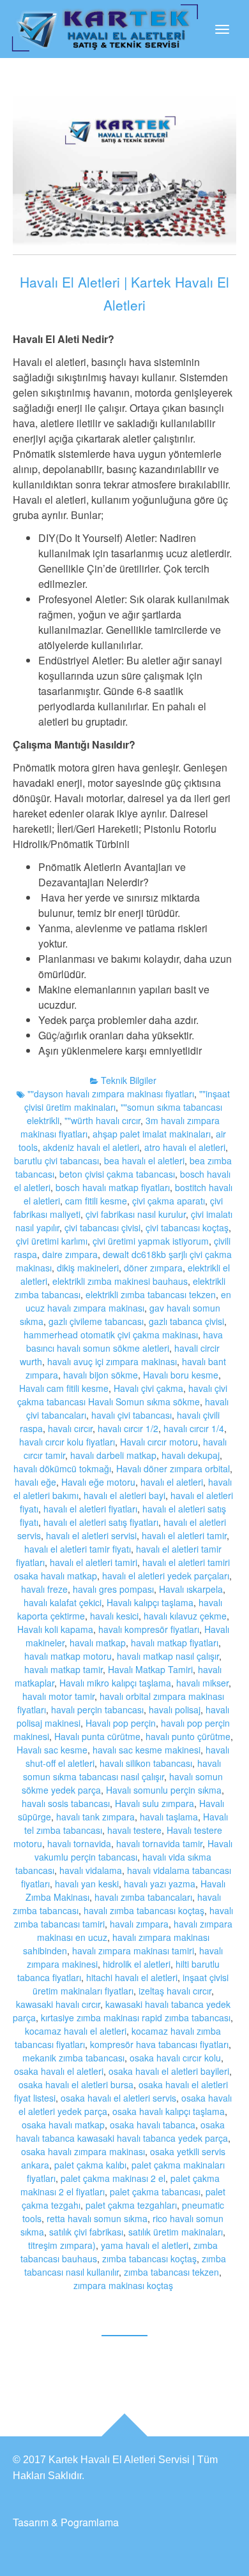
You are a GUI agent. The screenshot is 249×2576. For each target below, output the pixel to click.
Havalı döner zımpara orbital (173, 1468)
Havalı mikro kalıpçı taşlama (115, 1683)
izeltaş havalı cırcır (175, 1991)
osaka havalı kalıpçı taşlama (169, 2111)
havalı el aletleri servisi (91, 1535)
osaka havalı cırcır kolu (175, 2058)
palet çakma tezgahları (131, 2205)
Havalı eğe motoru (98, 1482)
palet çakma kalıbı (90, 2165)
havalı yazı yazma (160, 1884)
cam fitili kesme (96, 1201)
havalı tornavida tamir (159, 1843)
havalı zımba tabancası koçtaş (144, 1910)
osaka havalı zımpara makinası (83, 2151)
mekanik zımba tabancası (73, 2058)
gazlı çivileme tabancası (96, 1321)
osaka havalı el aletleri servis (118, 2098)
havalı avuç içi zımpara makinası (112, 1361)
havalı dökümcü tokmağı (62, 1468)
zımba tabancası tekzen (171, 2272)
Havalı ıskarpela (191, 1589)
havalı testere (134, 1830)
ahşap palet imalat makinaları (152, 1134)
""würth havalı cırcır (102, 1120)
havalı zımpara (139, 1924)
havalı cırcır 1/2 (128, 1428)
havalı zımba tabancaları (143, 1897)
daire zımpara (70, 1254)
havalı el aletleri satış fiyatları (101, 1522)
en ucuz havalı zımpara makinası (128, 1301)
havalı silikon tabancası (146, 1763)
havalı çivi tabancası (132, 1415)
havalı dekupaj (191, 1455)
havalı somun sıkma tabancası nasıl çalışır (122, 1770)
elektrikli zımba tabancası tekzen (151, 1294)
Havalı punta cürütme (97, 1736)
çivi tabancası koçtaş (187, 1227)
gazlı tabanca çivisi (186, 1321)
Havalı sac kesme (52, 1750)
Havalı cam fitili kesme (64, 1388)
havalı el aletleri (172, 1482)
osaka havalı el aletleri (59, 2071)
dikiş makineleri (88, 1268)
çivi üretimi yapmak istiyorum (151, 1241)
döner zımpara (153, 1268)
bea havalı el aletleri (144, 1160)
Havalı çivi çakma (148, 1388)
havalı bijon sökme (101, 1375)
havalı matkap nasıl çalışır (168, 1656)
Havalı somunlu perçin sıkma (164, 1790)
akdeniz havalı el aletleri (91, 1147)
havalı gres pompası (113, 1589)
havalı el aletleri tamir (184, 1535)
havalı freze (44, 1589)
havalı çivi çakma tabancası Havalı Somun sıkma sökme (122, 1395)
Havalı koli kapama (55, 1629)
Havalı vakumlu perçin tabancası (133, 1850)
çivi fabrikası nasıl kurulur (136, 1214)
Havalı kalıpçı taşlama (150, 1602)
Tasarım (31, 2522)
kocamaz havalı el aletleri (76, 2031)
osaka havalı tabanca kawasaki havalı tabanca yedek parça (122, 2131)
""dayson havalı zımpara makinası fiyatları (111, 1094)
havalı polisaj (175, 1709)
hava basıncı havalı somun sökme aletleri (124, 1341)
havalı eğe (35, 1482)
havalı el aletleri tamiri (94, 1562)
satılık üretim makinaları (176, 2232)
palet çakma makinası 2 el (113, 2178)
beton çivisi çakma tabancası (117, 1174)
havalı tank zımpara (95, 1817)
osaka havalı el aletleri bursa (76, 2084)
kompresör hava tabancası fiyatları (159, 2044)
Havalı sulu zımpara (155, 1803)
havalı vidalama (91, 1870)
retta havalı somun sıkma (97, 2218)
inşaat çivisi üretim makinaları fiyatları (131, 1984)
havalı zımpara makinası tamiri (133, 1950)
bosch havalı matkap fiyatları (113, 1187)
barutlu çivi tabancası (57, 1160)
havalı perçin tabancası (97, 1709)
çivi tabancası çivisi (102, 1227)
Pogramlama (90, 2522)
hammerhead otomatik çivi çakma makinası (111, 1335)
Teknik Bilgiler (129, 1080)
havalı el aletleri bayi (124, 1495)
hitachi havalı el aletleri (132, 1977)
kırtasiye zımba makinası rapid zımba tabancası (136, 2017)
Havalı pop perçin (121, 1723)
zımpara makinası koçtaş (123, 2285)
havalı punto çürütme (188, 1736)
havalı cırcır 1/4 (194, 1428)
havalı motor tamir (58, 1696)
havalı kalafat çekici (63, 1602)
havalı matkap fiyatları (175, 1643)
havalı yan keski (87, 1884)
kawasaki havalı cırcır (58, 2004)
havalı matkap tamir (64, 1669)
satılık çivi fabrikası (86, 2232)
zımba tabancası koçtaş (149, 2258)
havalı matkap (98, 1643)
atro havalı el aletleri (185, 1147)
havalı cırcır (70, 1428)
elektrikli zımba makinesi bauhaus (120, 1281)
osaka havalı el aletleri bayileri (169, 2071)
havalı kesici (114, 1616)
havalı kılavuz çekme (185, 1616)
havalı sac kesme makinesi (147, 1750)
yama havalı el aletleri (145, 2245)
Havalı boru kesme (181, 1375)
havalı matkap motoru (68, 1656)
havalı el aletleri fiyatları (90, 1509)
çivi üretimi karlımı (52, 1241)
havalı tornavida (79, 1843)
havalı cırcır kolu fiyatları (67, 1442)
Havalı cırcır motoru (159, 1442)
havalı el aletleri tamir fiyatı (78, 1549)
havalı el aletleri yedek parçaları (166, 1576)
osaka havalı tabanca (153, 2125)
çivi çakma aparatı (169, 1201)
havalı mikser (202, 1683)
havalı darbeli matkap (113, 1455)
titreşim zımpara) (62, 2245)
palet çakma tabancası (155, 2192)
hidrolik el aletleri (137, 1964)
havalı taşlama (169, 1817)
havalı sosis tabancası (66, 1803)
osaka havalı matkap (63, 2125)
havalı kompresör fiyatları (149, 1629)
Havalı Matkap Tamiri (150, 1669)
